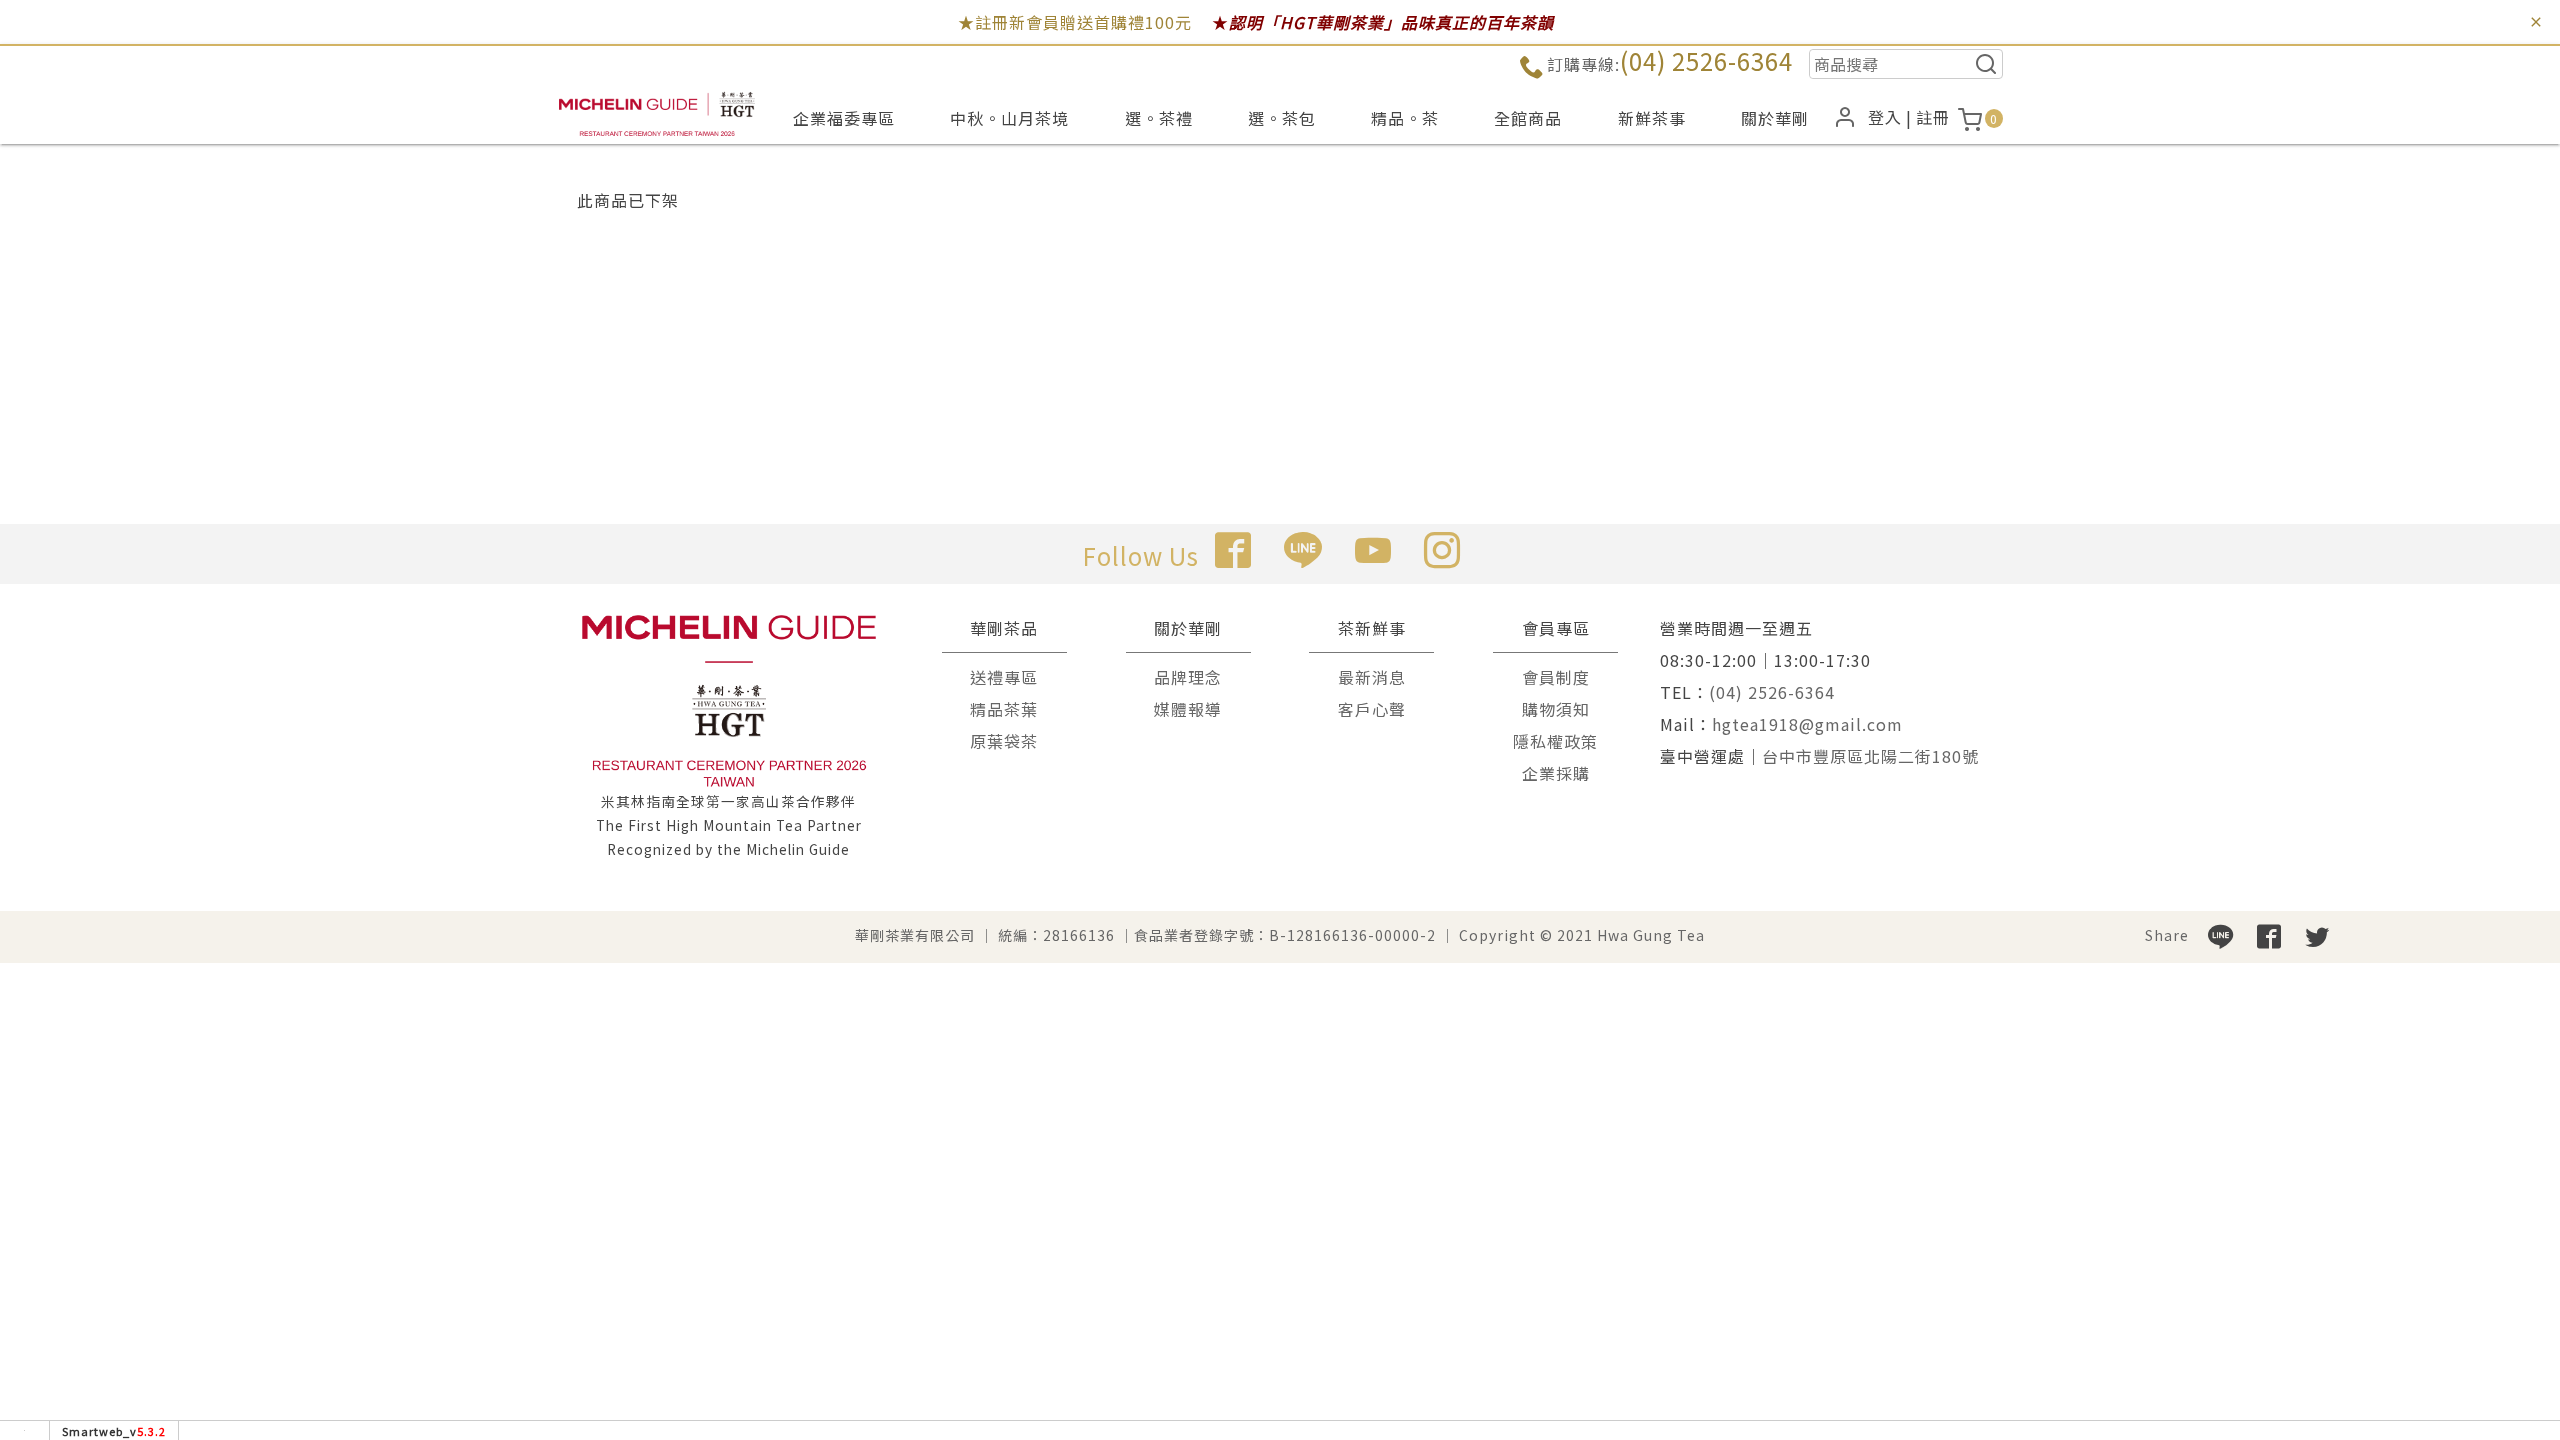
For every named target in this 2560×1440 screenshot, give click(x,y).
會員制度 (1556, 677)
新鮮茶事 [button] (1652, 118)
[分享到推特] (2317, 935)
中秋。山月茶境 (1009, 118)
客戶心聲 (1372, 709)
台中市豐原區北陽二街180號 (1870, 756)
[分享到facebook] (2269, 935)
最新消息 (1372, 677)
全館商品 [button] (1528, 118)
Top (2510, 394)
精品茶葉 (1004, 709)
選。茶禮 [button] (1159, 118)
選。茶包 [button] (1282, 118)
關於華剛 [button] (1775, 118)
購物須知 (1556, 709)
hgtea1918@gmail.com (1807, 724)
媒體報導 (1188, 709)
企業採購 (1556, 773)
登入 (1885, 117)
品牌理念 (1188, 677)
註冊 (1933, 117)
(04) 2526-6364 (1706, 60)
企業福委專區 (844, 118)
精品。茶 (1405, 118)
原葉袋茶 (1004, 741)
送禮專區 (1004, 677)
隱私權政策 (1555, 741)
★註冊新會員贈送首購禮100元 (1075, 22)
